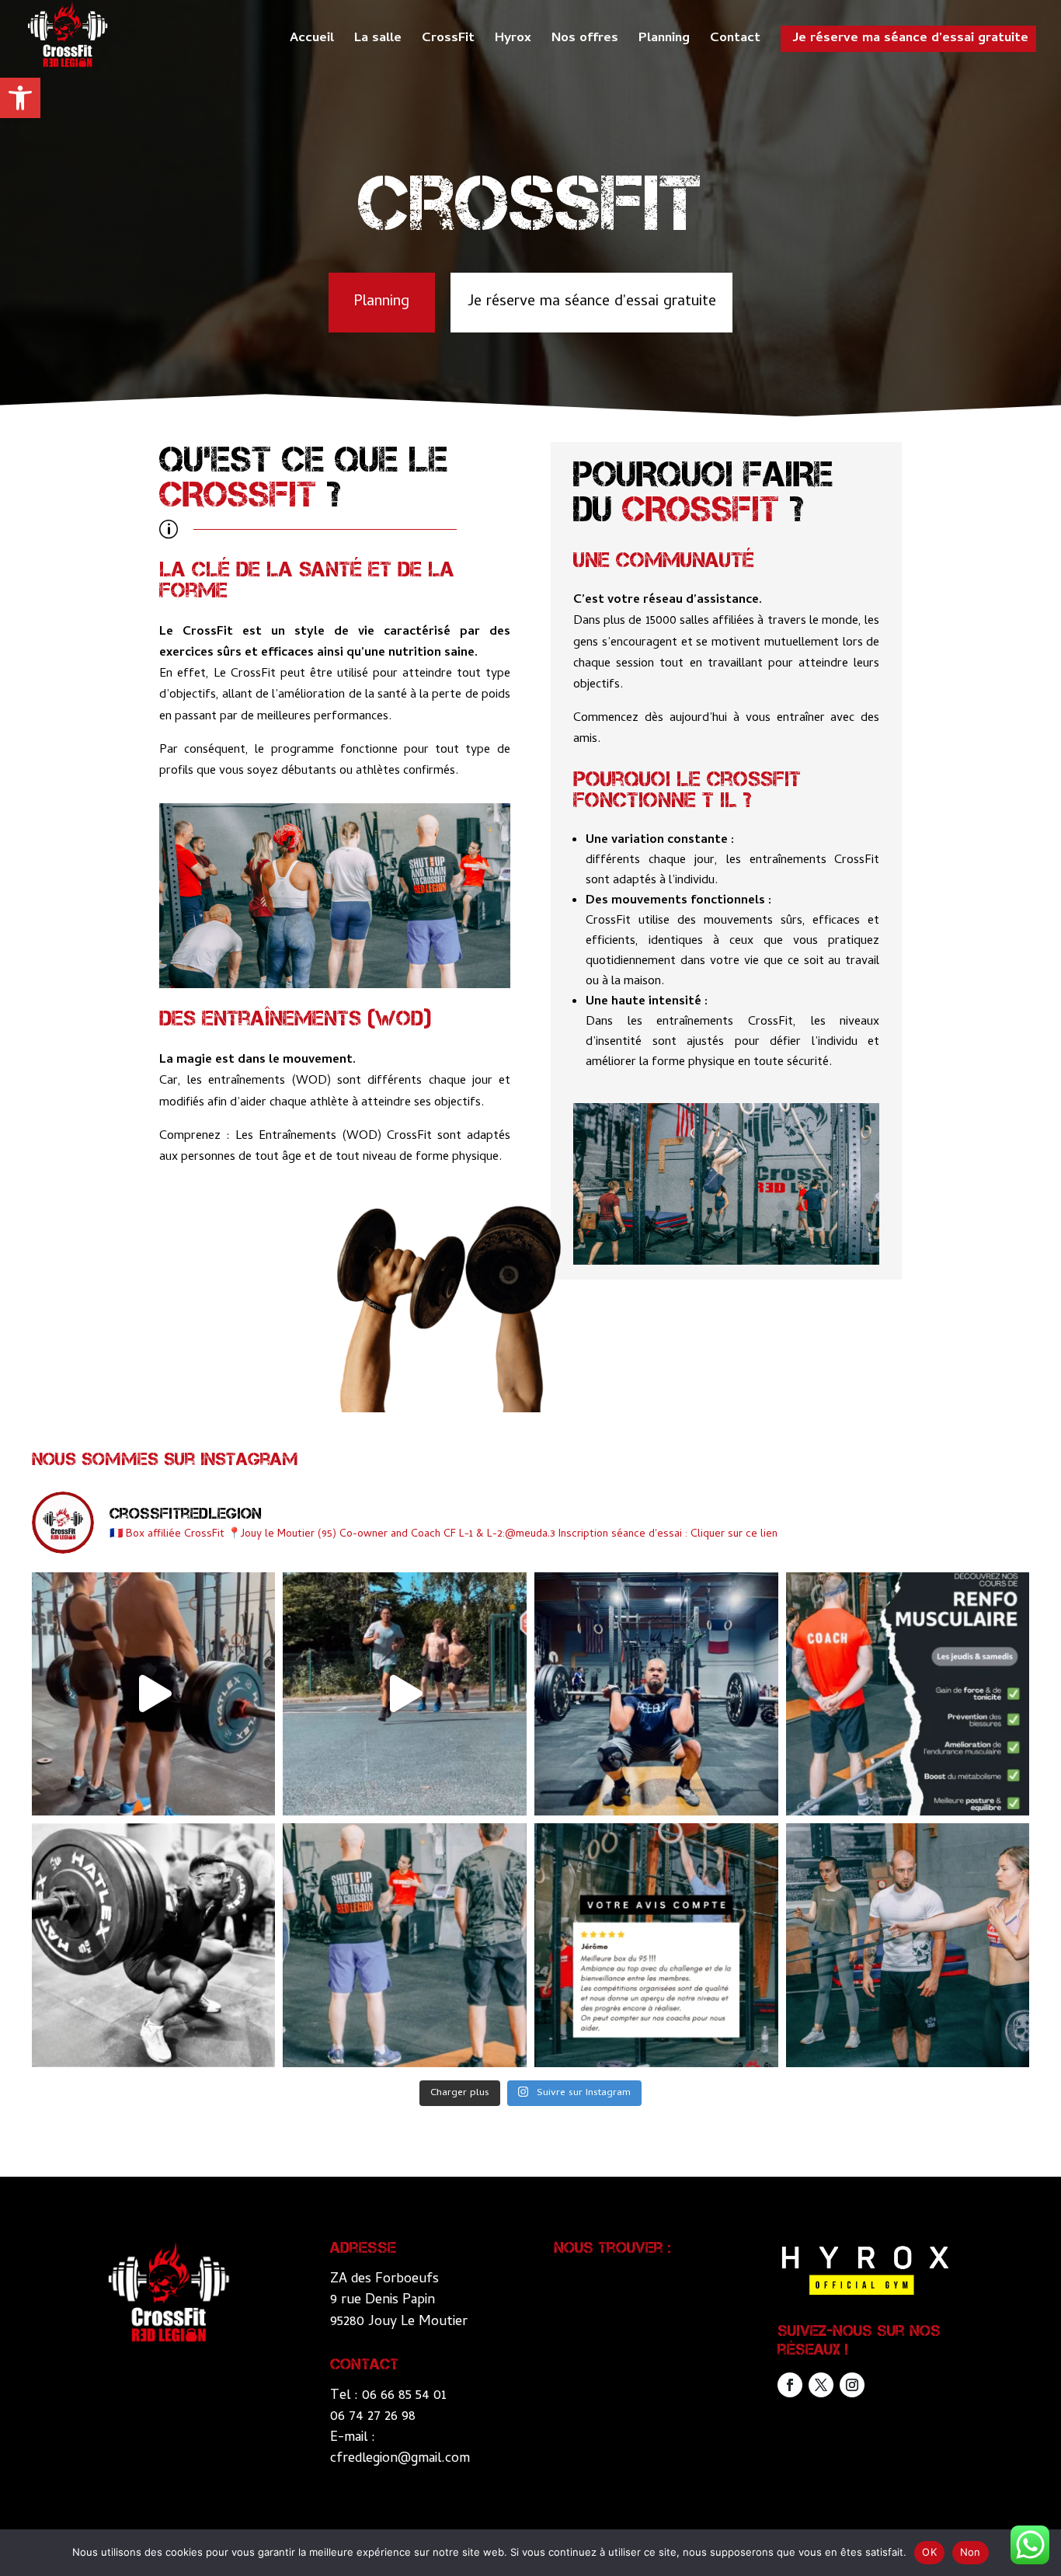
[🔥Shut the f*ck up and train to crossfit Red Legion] (405, 1945)
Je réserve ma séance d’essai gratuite (910, 39)
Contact (735, 42)
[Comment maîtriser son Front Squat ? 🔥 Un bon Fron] (656, 1694)
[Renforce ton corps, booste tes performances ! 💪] (908, 1694)
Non (971, 2552)
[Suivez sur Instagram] (852, 2385)
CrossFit (448, 42)
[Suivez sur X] (821, 2385)
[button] (20, 98)
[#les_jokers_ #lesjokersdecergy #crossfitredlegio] (405, 1694)
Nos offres (585, 42)
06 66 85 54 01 (404, 2396)
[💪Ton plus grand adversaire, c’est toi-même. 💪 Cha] (154, 1945)
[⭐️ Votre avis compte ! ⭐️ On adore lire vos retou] (656, 1945)
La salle (378, 42)
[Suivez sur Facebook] (790, 2385)
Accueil (312, 42)
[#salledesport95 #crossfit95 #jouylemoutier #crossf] (154, 1694)
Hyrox (513, 42)
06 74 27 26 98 (373, 2417)
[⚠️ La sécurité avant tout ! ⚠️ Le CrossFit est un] (908, 1945)
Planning (664, 42)
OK (929, 2552)
